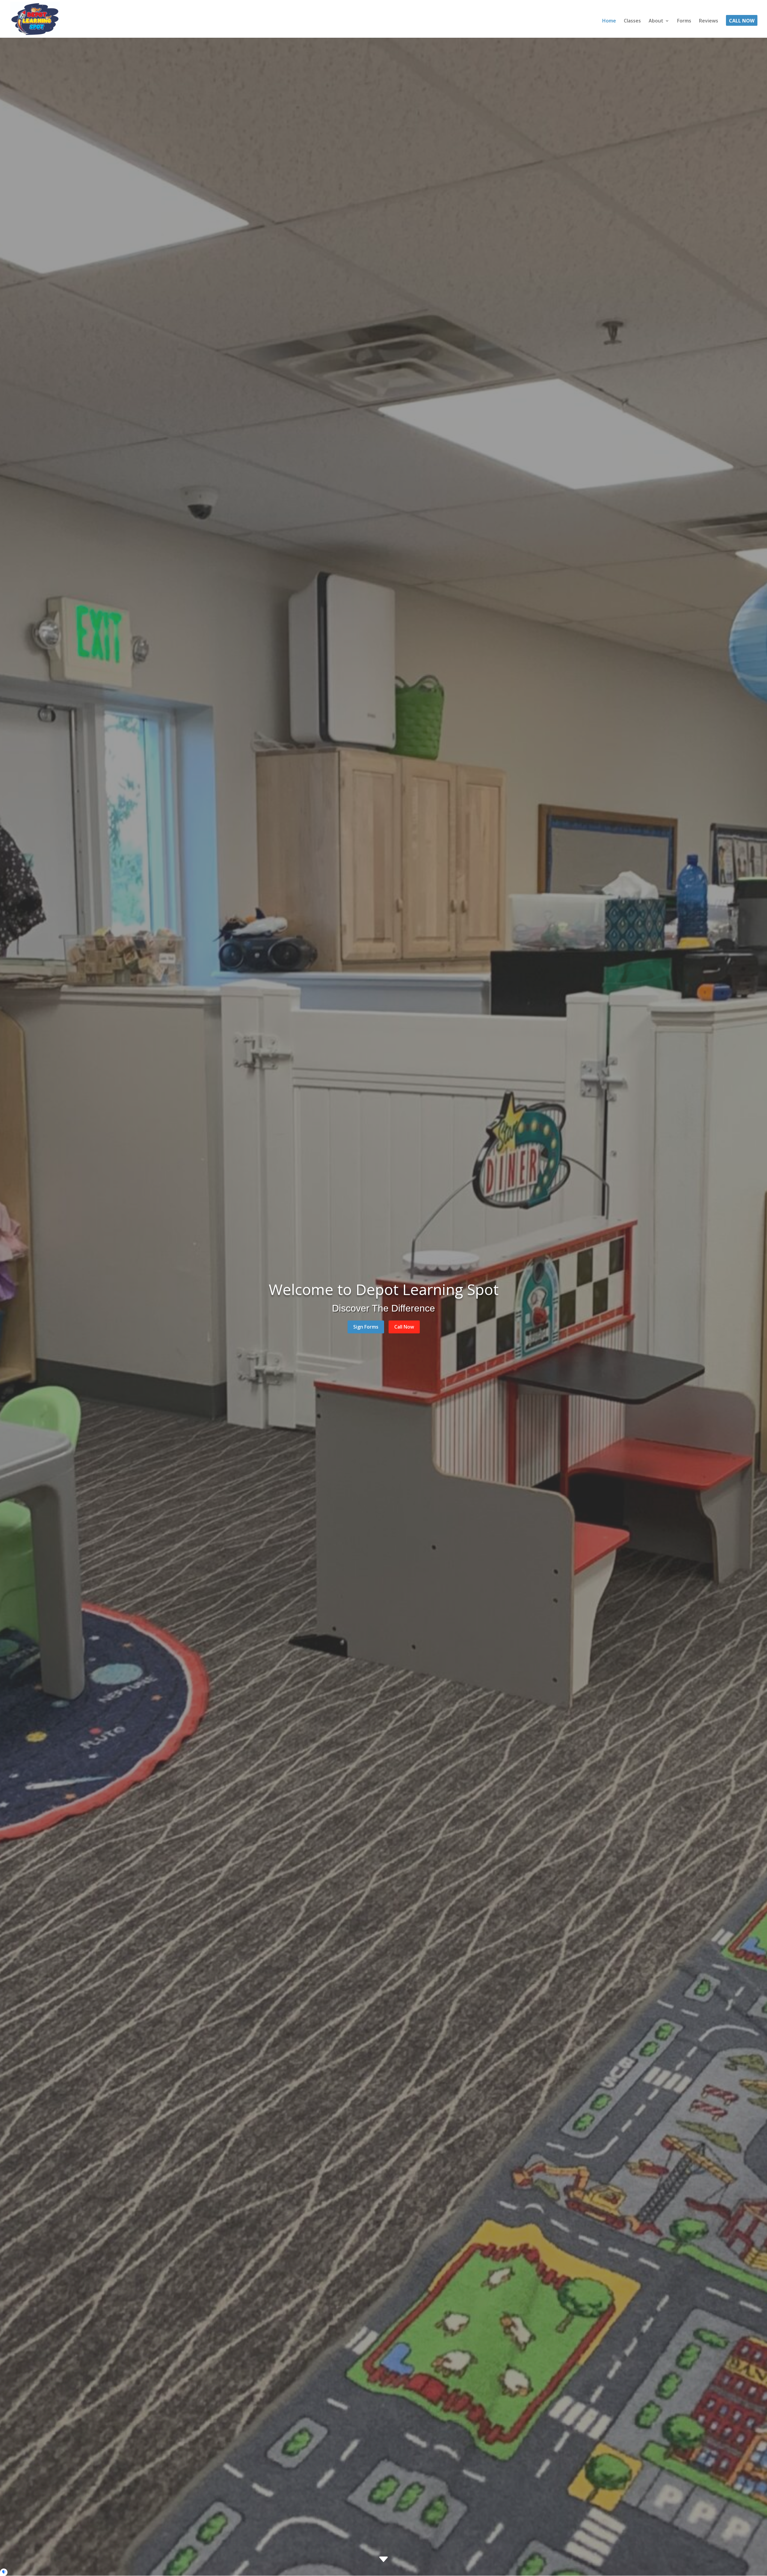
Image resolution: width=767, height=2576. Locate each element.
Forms (684, 21)
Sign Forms (366, 1327)
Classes (632, 21)
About (656, 21)
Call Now (742, 21)
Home (609, 21)
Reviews (709, 21)
